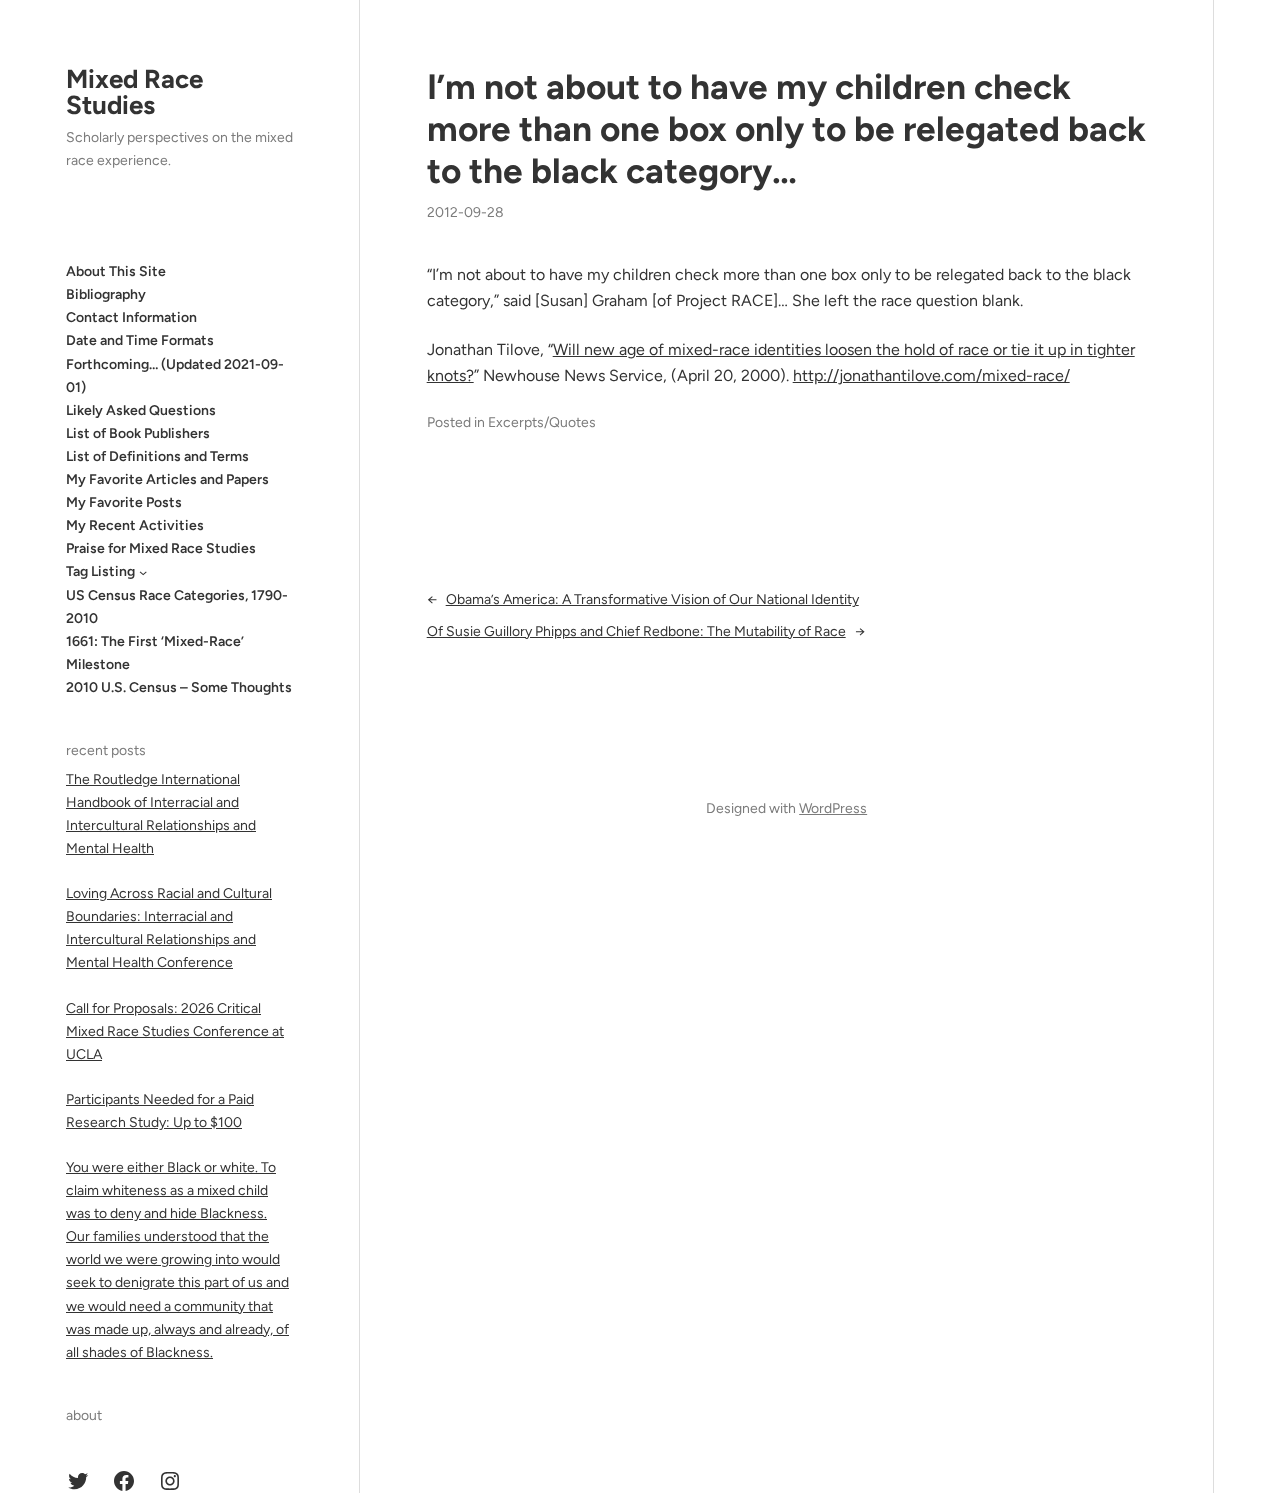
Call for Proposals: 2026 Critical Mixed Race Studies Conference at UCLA (175, 1031)
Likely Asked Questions (141, 410)
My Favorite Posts (124, 502)
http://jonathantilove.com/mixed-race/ (931, 375)
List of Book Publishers (138, 433)
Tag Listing (100, 571)
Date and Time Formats (140, 340)
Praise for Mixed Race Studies (161, 548)
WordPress (833, 808)
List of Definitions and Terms (157, 456)
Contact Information (131, 317)
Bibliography (106, 294)
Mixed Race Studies (134, 92)
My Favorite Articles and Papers (167, 479)
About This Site (116, 271)
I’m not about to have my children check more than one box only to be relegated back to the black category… (786, 129)
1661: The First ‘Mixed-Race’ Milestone (155, 653)
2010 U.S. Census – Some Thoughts (179, 687)
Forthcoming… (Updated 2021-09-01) (175, 376)
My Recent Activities (135, 525)
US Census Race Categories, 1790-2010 (177, 607)
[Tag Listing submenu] (143, 572)
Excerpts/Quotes (542, 422)
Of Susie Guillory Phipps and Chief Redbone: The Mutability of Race (636, 631)
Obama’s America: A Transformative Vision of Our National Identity (652, 599)
